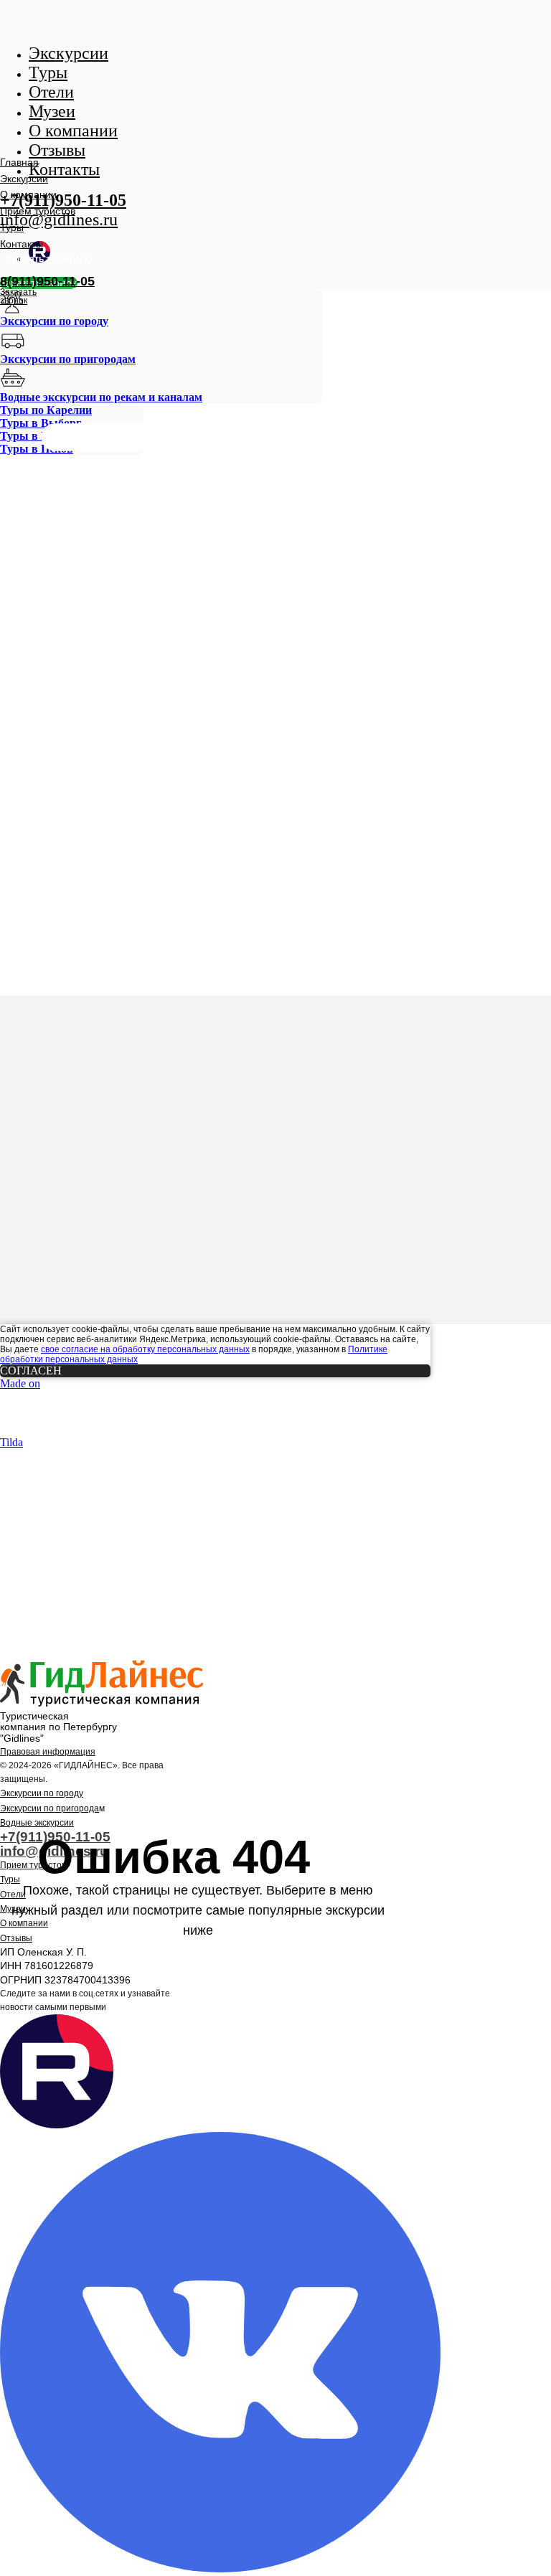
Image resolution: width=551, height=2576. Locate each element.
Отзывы (16, 1938)
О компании (28, 194)
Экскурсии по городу (42, 1793)
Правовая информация (48, 1752)
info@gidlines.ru (59, 220)
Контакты (22, 244)
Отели (13, 1895)
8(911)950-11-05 (47, 281)
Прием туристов (38, 211)
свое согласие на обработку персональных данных (145, 1349)
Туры (12, 227)
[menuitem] (161, 309)
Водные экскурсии (37, 1823)
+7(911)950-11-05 (63, 200)
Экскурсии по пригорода (50, 1808)
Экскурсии (24, 179)
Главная (19, 162)
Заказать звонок (18, 296)
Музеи (13, 1909)
